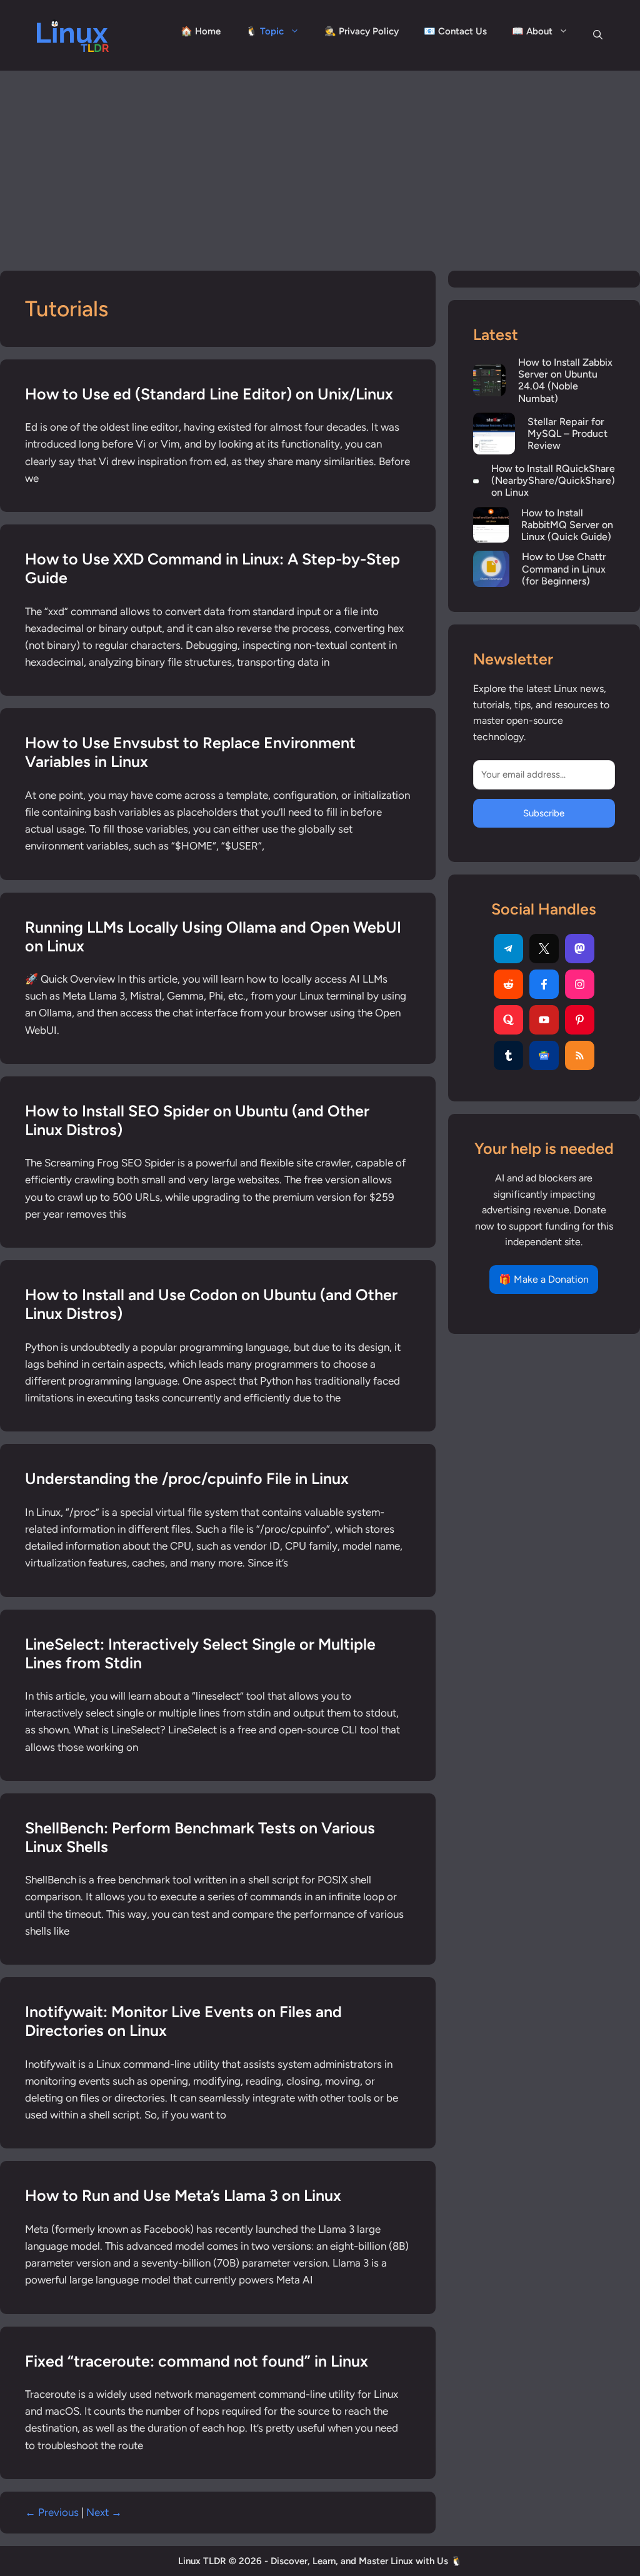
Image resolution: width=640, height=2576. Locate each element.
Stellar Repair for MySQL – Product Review (567, 434)
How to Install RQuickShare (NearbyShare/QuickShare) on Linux (553, 480)
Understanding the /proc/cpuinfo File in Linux (187, 1478)
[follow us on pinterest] (580, 1020)
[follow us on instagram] (580, 984)
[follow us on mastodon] (580, 949)
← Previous (52, 2512)
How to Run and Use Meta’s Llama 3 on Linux (183, 2195)
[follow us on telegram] (508, 949)
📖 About (532, 31)
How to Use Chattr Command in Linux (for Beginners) (564, 569)
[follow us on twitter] (544, 949)
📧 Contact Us (455, 31)
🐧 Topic (265, 31)
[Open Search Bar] (598, 35)
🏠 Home (201, 31)
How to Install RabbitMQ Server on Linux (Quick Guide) (567, 525)
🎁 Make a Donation (544, 1279)
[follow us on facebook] (544, 984)
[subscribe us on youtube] (544, 1020)
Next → (104, 2512)
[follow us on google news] (544, 1055)
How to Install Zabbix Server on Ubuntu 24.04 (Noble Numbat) (565, 380)
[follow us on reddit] (508, 984)
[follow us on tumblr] (508, 1055)
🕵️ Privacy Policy (362, 31)
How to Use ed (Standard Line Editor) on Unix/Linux (209, 394)
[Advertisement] (320, 164)
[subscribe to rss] (580, 1055)
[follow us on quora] (508, 1020)
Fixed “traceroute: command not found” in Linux (197, 2361)
